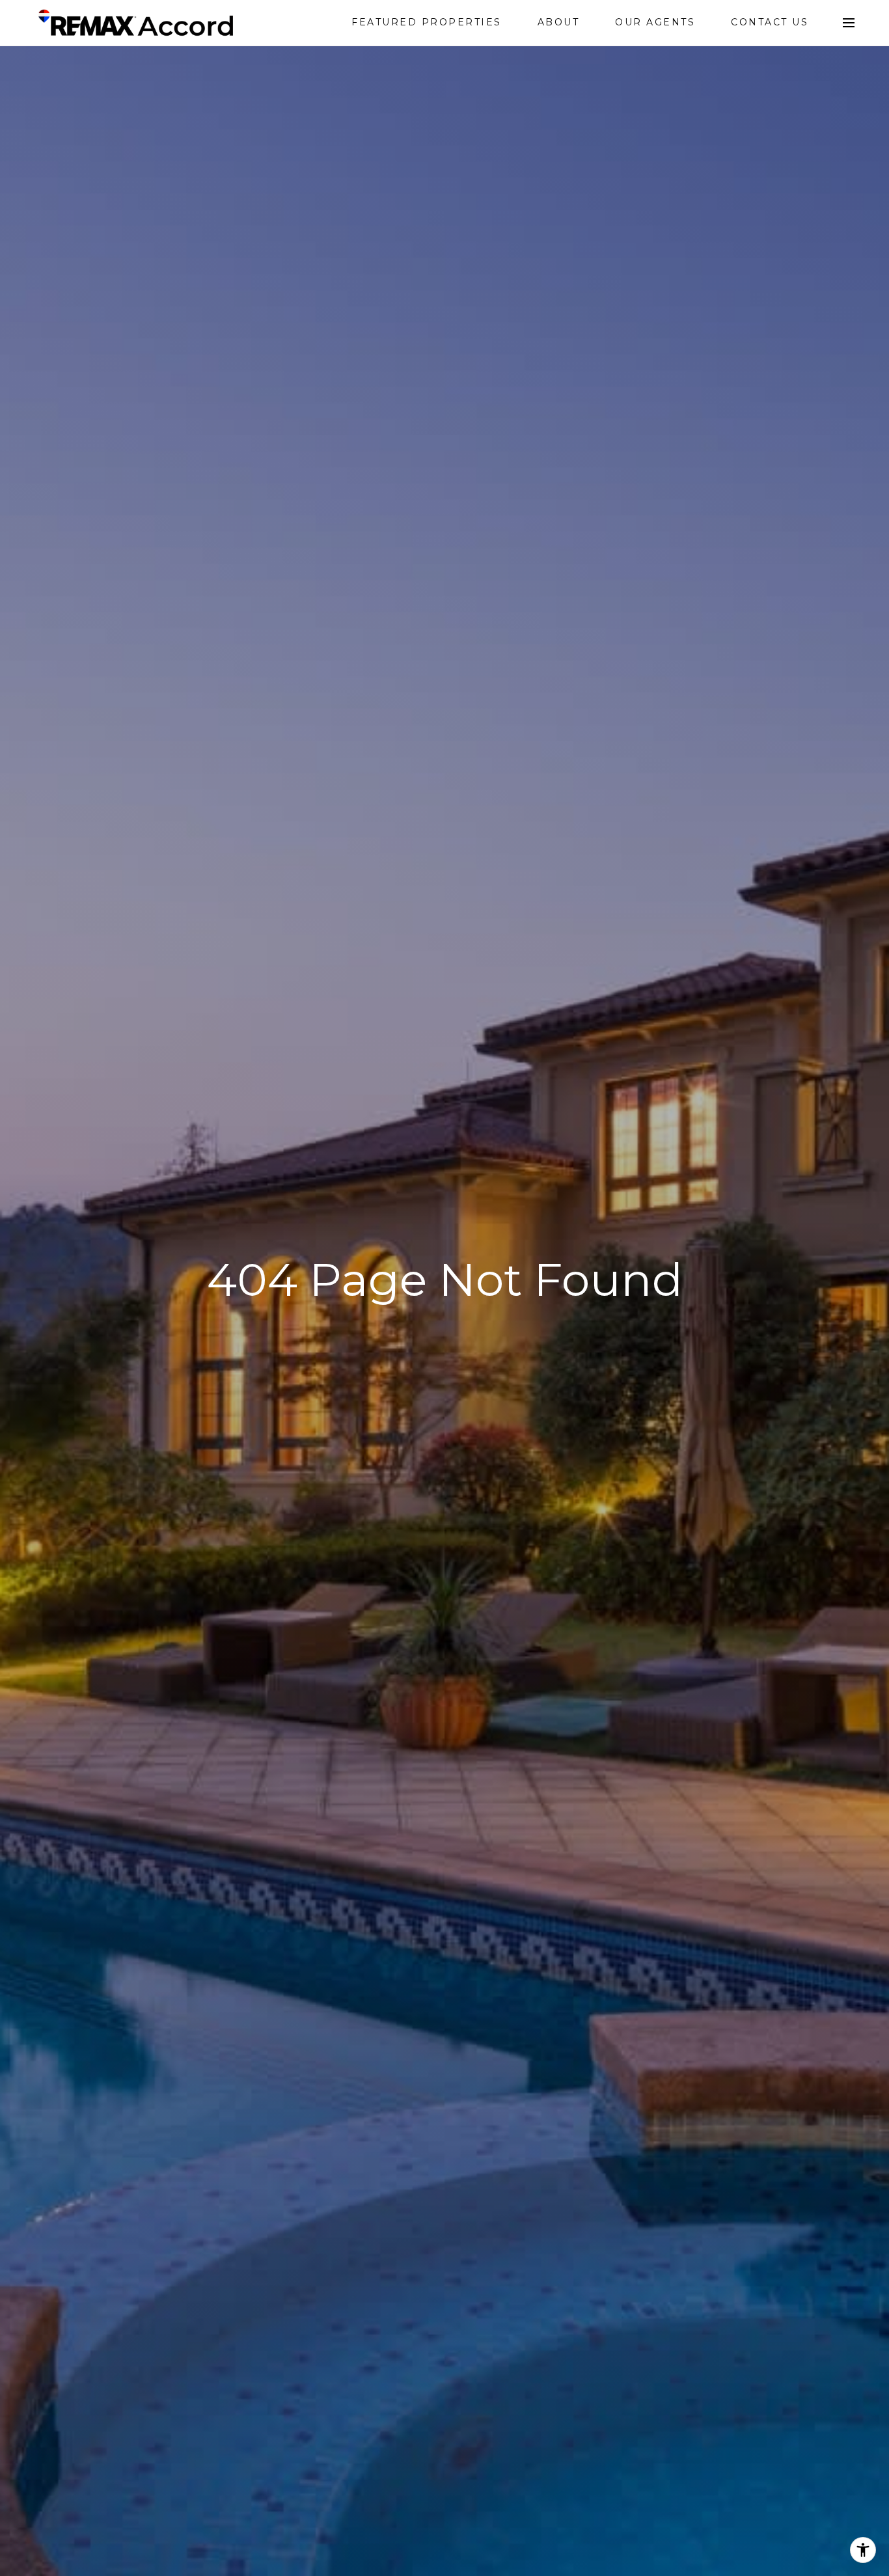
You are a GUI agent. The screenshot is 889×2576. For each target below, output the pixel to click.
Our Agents (655, 22)
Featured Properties (427, 22)
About (559, 22)
